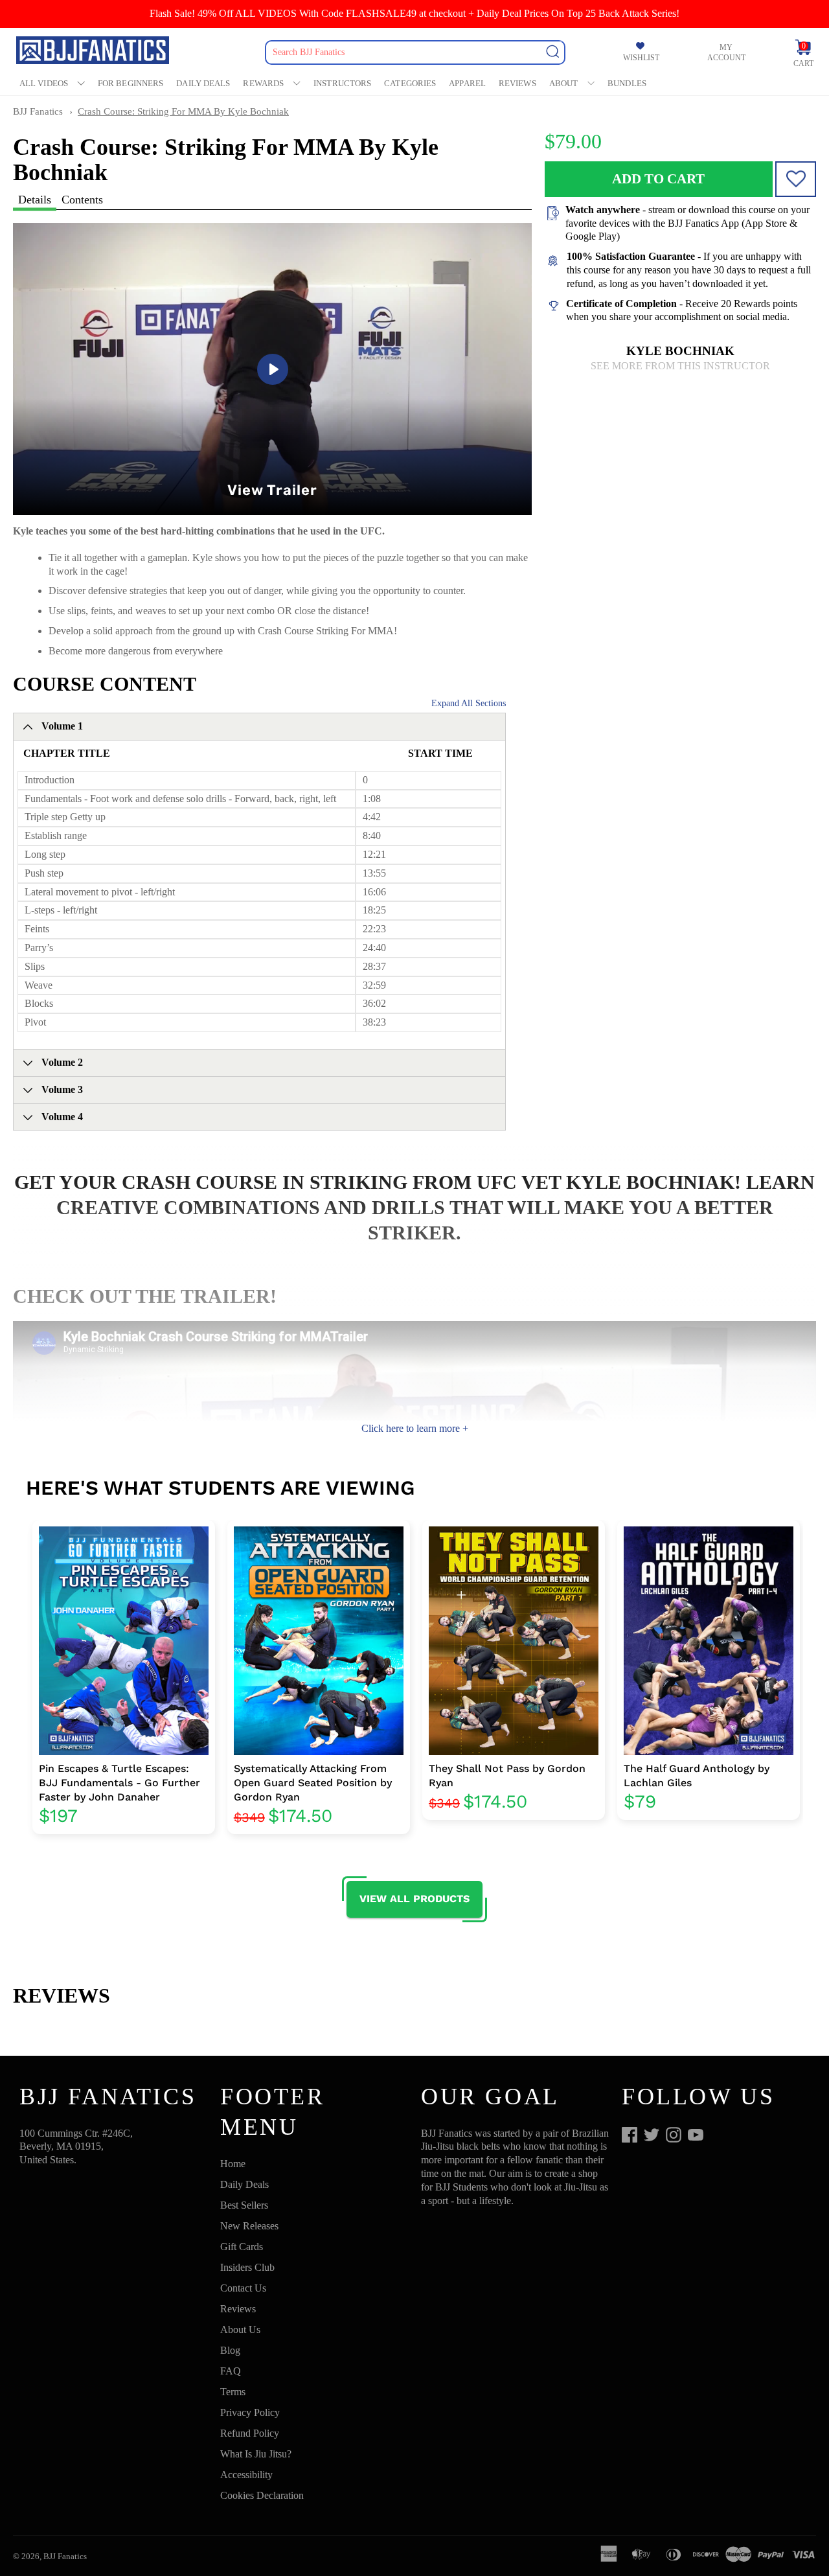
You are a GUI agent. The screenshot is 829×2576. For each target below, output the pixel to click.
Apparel (467, 83)
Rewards (263, 83)
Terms (233, 2392)
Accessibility (246, 2475)
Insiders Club (247, 2267)
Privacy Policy (250, 2412)
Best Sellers (244, 2205)
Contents (82, 200)
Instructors (342, 83)
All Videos (44, 83)
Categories (410, 83)
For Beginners (131, 83)
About (564, 83)
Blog (230, 2350)
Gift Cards (242, 2247)
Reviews (517, 83)
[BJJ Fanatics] (94, 52)
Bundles (627, 83)
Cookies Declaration (262, 2495)
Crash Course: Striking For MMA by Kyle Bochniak (183, 111)
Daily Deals (203, 83)
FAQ (231, 2371)
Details (35, 200)
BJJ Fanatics (38, 111)
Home (233, 2164)
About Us (240, 2329)
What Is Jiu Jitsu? (256, 2454)
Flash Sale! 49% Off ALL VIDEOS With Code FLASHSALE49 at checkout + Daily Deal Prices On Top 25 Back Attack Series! (414, 13)
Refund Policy (250, 2433)
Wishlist (641, 58)
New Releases (249, 2226)
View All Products (414, 1899)
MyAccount (726, 52)
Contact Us (243, 2288)
